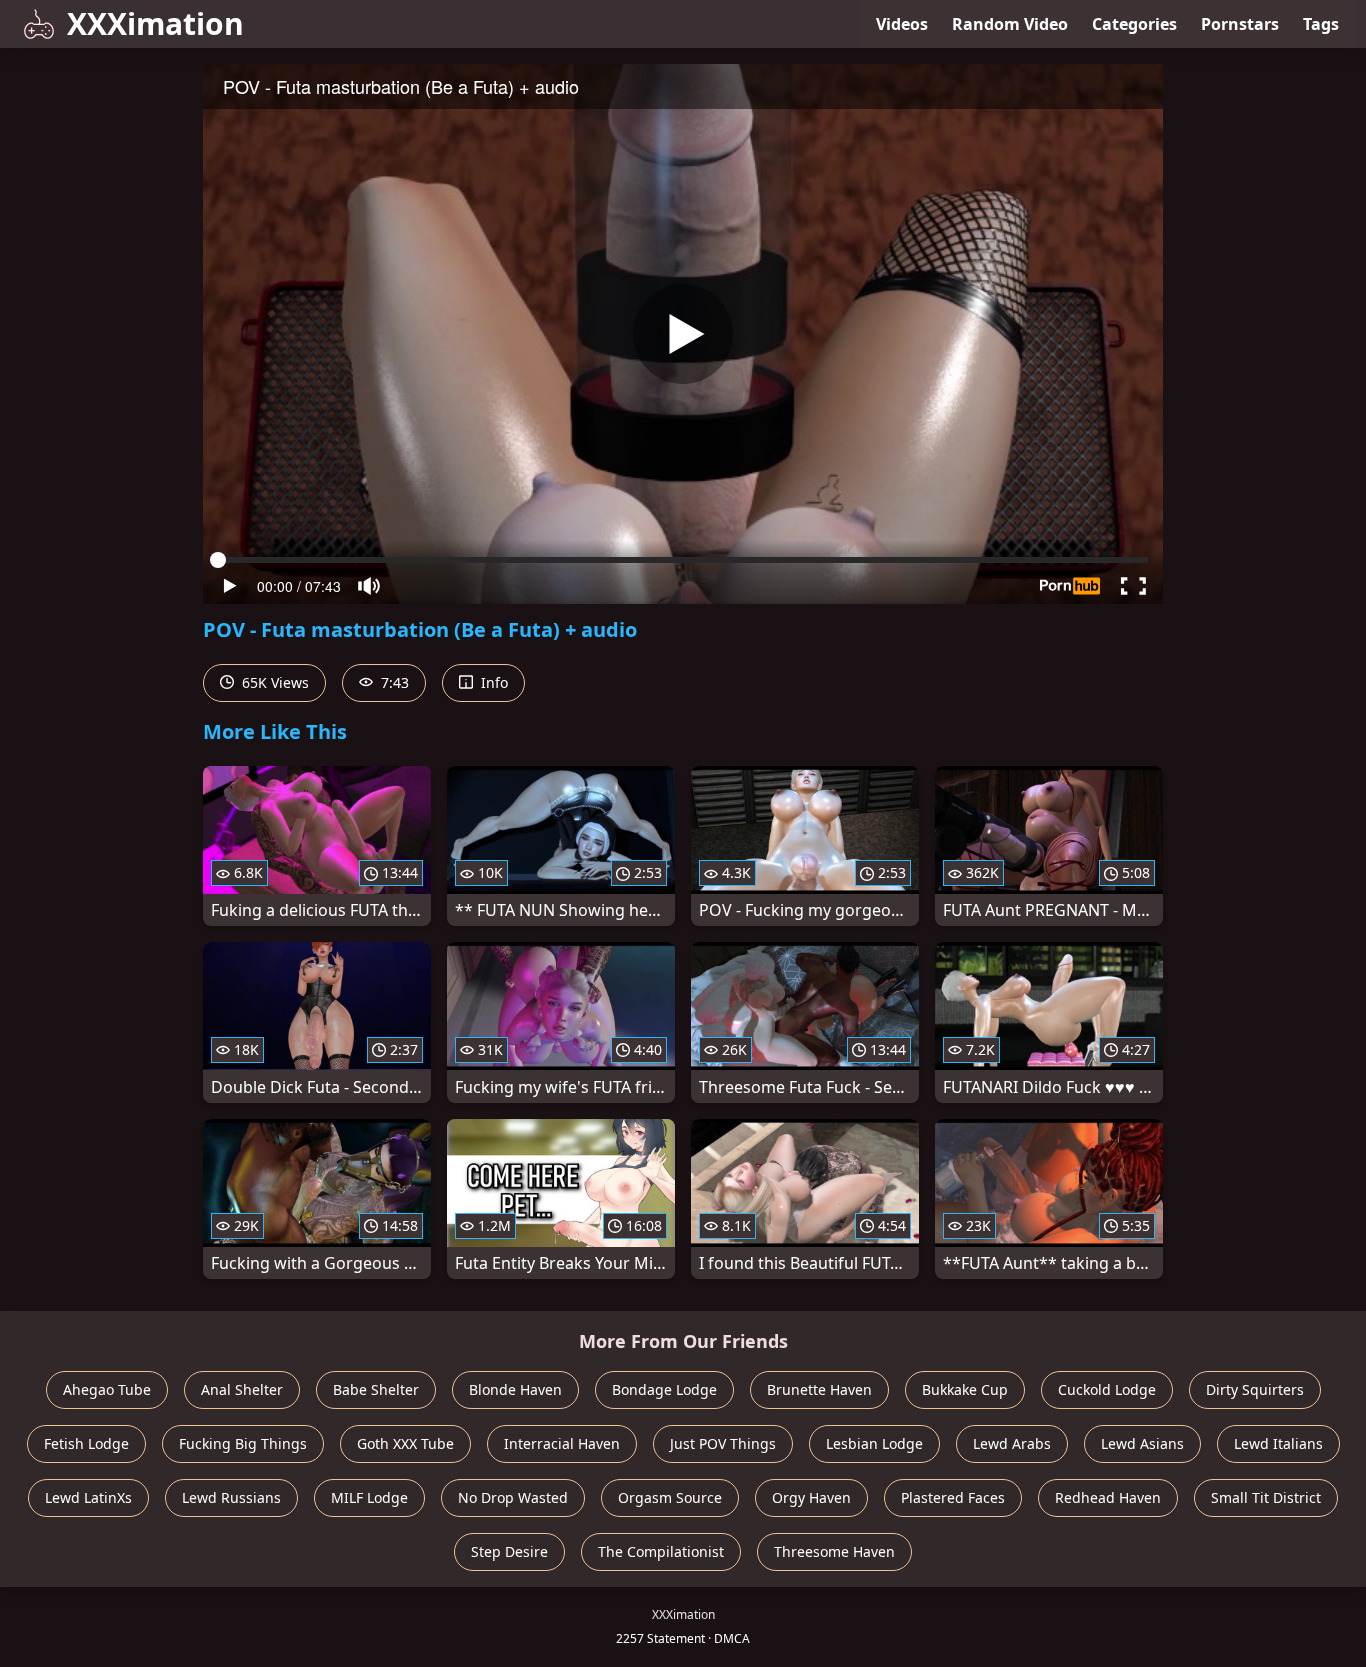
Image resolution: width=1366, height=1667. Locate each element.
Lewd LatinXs (88, 1497)
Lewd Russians (231, 1497)
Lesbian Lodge (874, 1443)
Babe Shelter (376, 1389)
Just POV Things (723, 1443)
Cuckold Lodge (1107, 1389)
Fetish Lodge (86, 1443)
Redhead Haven (1108, 1497)
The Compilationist (661, 1551)
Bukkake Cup (965, 1389)
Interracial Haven (562, 1443)
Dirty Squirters (1255, 1389)
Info (492, 682)
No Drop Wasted (513, 1497)
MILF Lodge (369, 1497)
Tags (1321, 24)
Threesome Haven (834, 1551)
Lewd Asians (1142, 1443)
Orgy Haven (811, 1497)
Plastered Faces (953, 1497)
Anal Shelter (242, 1389)
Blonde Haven (515, 1389)
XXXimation (155, 23)
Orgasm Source (670, 1497)
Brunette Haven (819, 1389)
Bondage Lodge (664, 1389)
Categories (1134, 24)
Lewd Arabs (1012, 1443)
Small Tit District (1266, 1497)
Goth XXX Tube (405, 1443)
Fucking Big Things (243, 1443)
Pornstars (1240, 24)
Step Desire (509, 1551)
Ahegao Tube (107, 1389)
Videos (902, 24)
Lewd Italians (1278, 1443)
